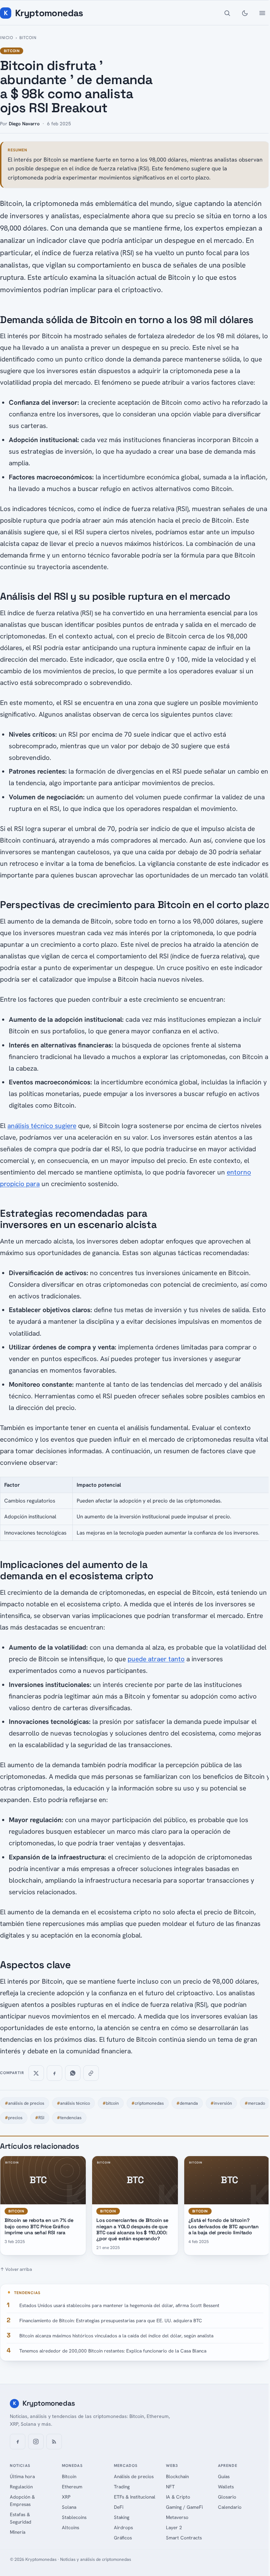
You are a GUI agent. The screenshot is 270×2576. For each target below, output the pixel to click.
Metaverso (177, 2517)
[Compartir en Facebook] (54, 2073)
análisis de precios (25, 2103)
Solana (69, 2507)
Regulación (21, 2487)
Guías (224, 2476)
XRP (66, 2497)
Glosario (227, 2497)
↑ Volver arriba (16, 2269)
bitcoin (111, 2103)
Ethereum (72, 2487)
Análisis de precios (134, 2476)
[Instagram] (36, 2442)
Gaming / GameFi (184, 2507)
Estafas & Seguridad (21, 2518)
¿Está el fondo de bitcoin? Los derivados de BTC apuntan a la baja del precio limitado (224, 2226)
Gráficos (123, 2538)
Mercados (126, 2465)
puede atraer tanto (156, 1659)
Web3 (172, 2465)
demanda (187, 2103)
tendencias (69, 2118)
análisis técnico (73, 2103)
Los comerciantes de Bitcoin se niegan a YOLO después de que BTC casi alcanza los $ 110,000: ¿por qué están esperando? (132, 2229)
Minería (18, 2532)
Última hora (22, 2476)
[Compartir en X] (36, 2073)
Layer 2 (174, 2527)
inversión (221, 2103)
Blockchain (177, 2476)
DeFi (119, 2507)
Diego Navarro (24, 124)
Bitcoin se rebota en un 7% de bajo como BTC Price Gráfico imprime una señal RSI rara (39, 2226)
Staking (122, 2517)
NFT (170, 2487)
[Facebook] (18, 2442)
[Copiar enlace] (91, 2073)
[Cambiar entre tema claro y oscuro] (245, 13)
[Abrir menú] (262, 13)
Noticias (20, 2465)
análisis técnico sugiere (42, 1126)
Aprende (228, 2465)
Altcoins (70, 2527)
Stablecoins (74, 2517)
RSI (40, 2118)
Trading (122, 2487)
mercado (255, 2103)
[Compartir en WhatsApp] (73, 2073)
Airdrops (123, 2527)
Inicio (7, 38)
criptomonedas (148, 2103)
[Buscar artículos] (227, 13)
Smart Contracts (184, 2538)
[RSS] (54, 2442)
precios (14, 2118)
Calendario (230, 2507)
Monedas (72, 2465)
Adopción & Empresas (22, 2501)
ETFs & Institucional (135, 2497)
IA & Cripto (178, 2497)
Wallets (226, 2487)
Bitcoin (28, 38)
